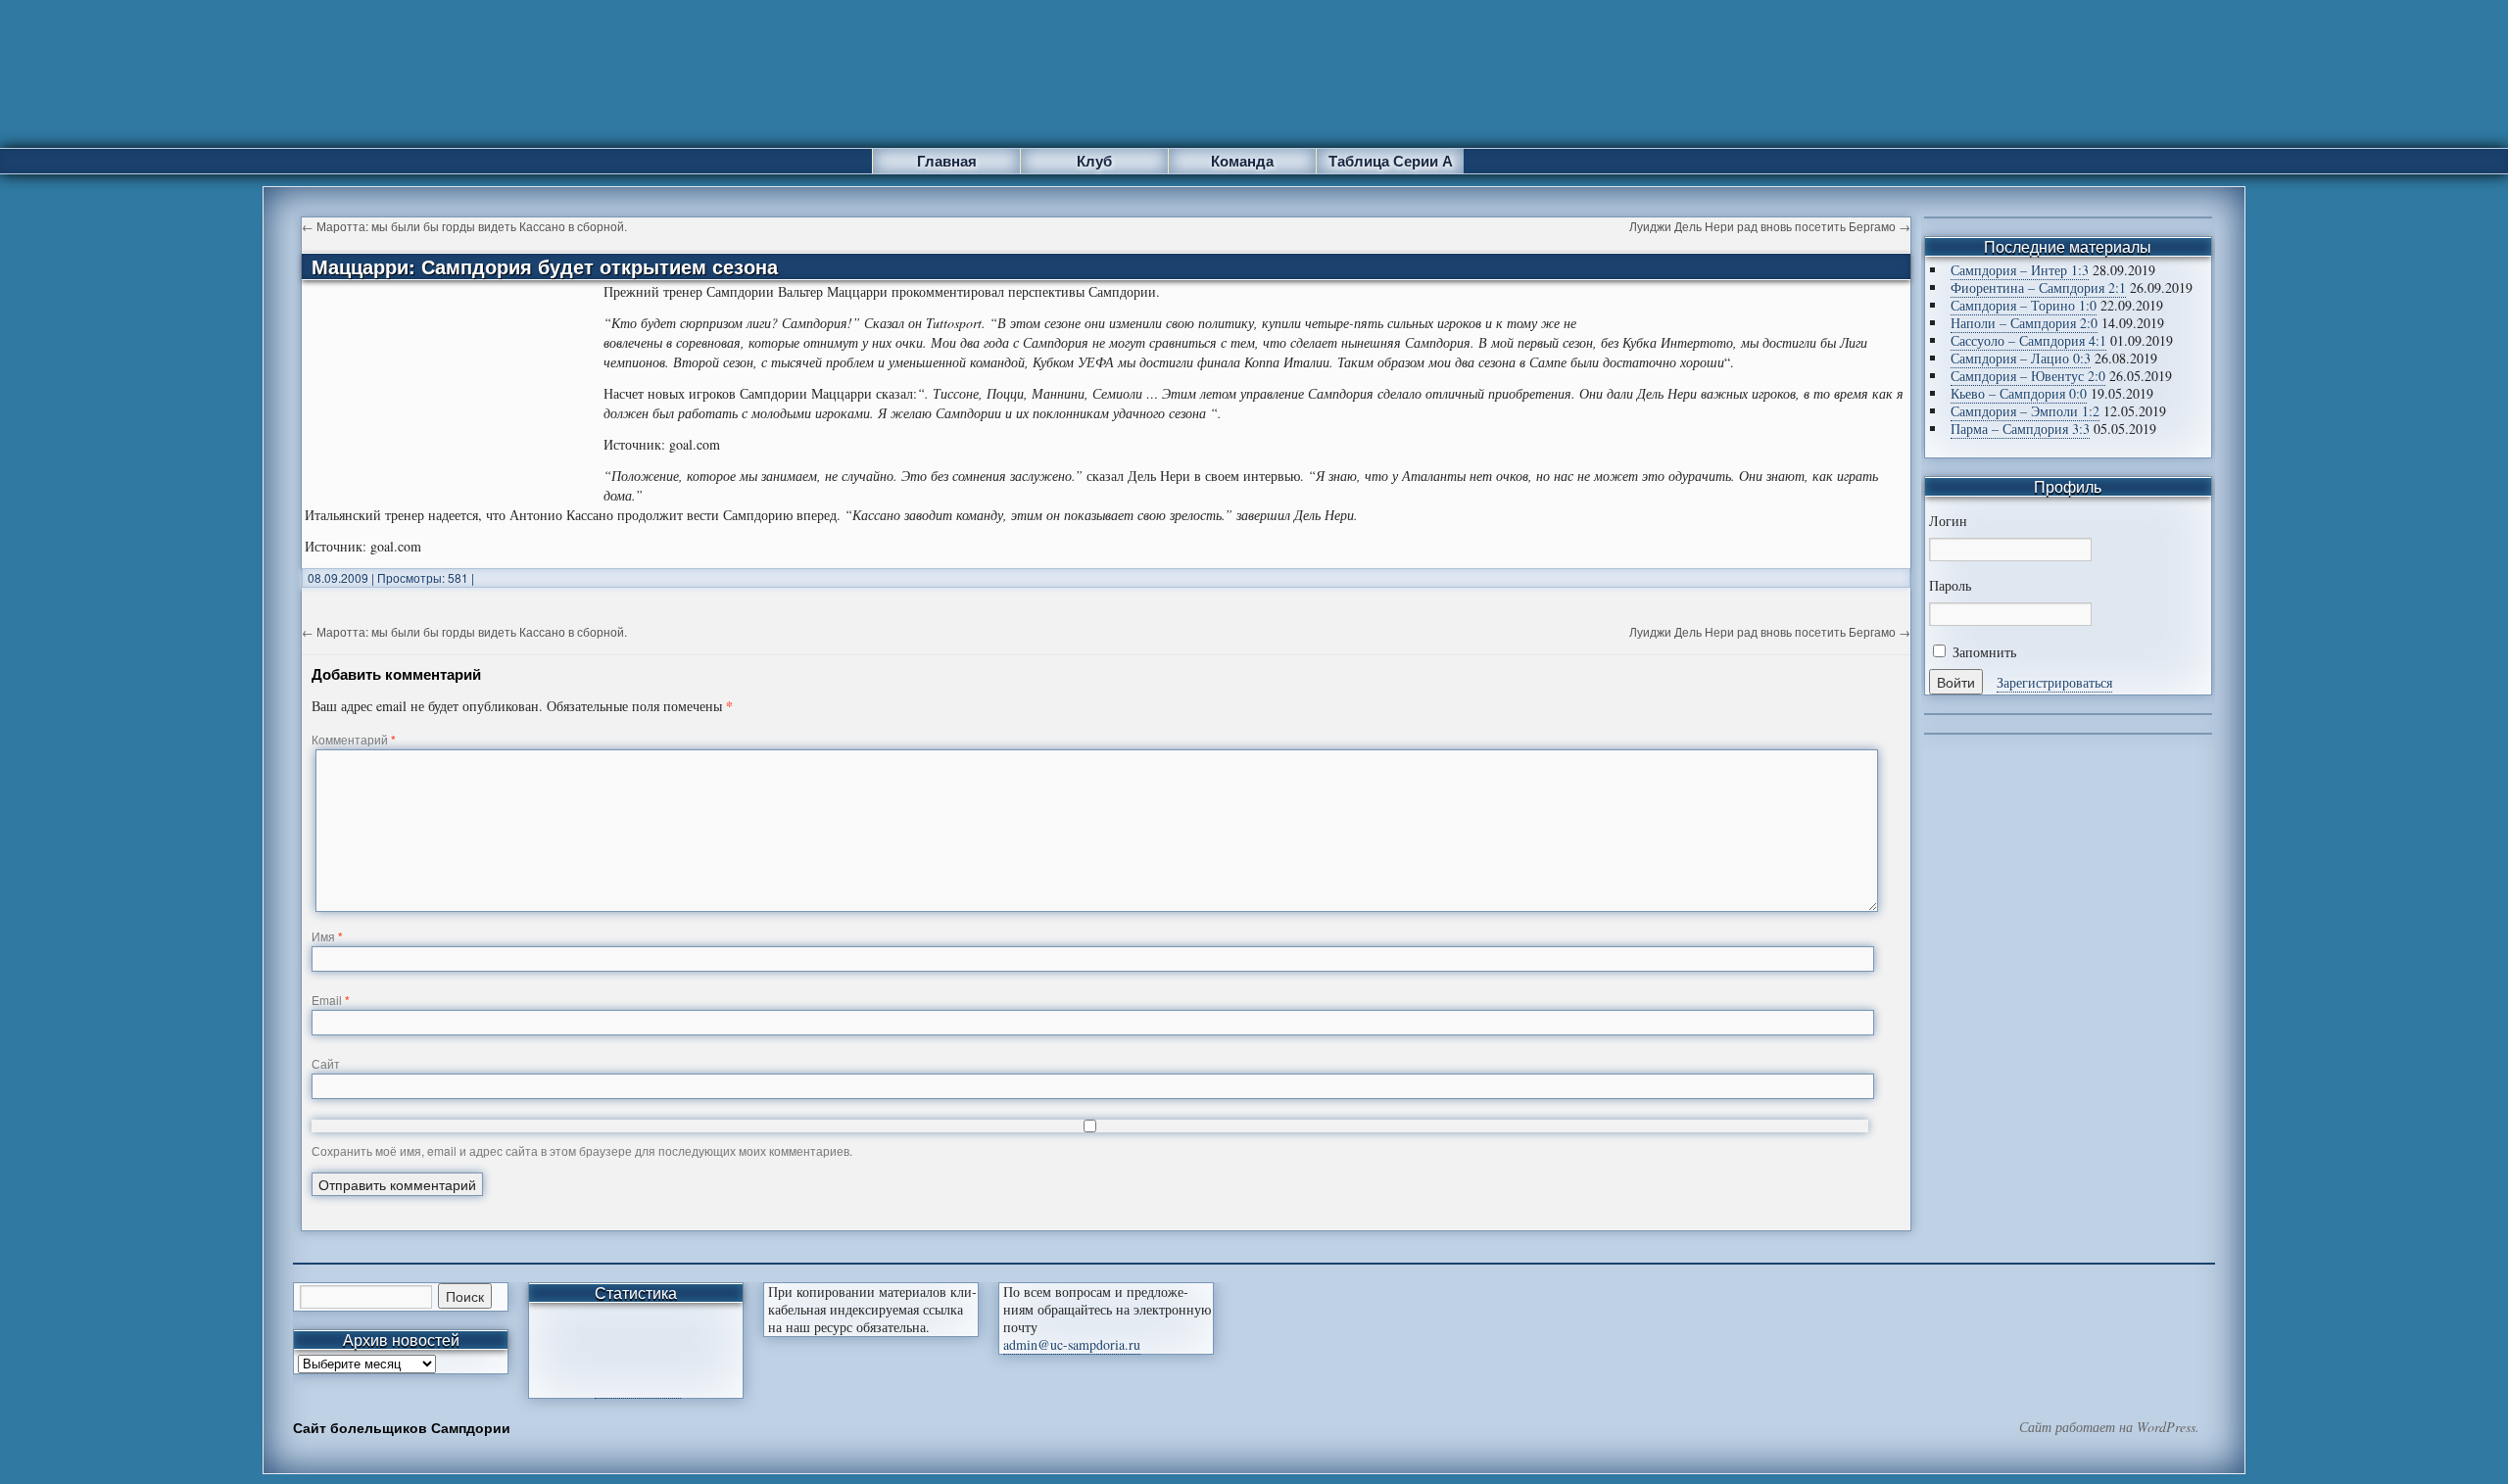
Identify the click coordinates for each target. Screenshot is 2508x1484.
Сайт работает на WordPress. (2109, 1427)
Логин (1948, 521)
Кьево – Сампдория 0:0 (2019, 393)
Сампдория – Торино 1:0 (2024, 305)
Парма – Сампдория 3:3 (2020, 429)
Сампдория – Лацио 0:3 (2021, 358)
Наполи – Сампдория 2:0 (2024, 323)
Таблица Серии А (1391, 161)
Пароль (1950, 586)
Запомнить (1982, 652)
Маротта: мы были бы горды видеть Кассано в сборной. (464, 226)
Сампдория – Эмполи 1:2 (2025, 411)
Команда (1242, 161)
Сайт (326, 1063)
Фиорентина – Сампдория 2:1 (2038, 287)
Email (331, 1000)
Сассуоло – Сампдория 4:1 (2028, 340)
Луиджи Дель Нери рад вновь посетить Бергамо (1770, 226)
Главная (947, 161)
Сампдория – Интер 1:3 (2020, 270)
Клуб (1094, 161)
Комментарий (354, 739)
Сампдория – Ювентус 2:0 (2028, 376)
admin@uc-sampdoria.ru (1072, 1344)
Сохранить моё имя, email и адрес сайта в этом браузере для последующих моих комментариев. (582, 1150)
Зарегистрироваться (2054, 682)
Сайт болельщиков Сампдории (402, 1427)
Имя (327, 936)
